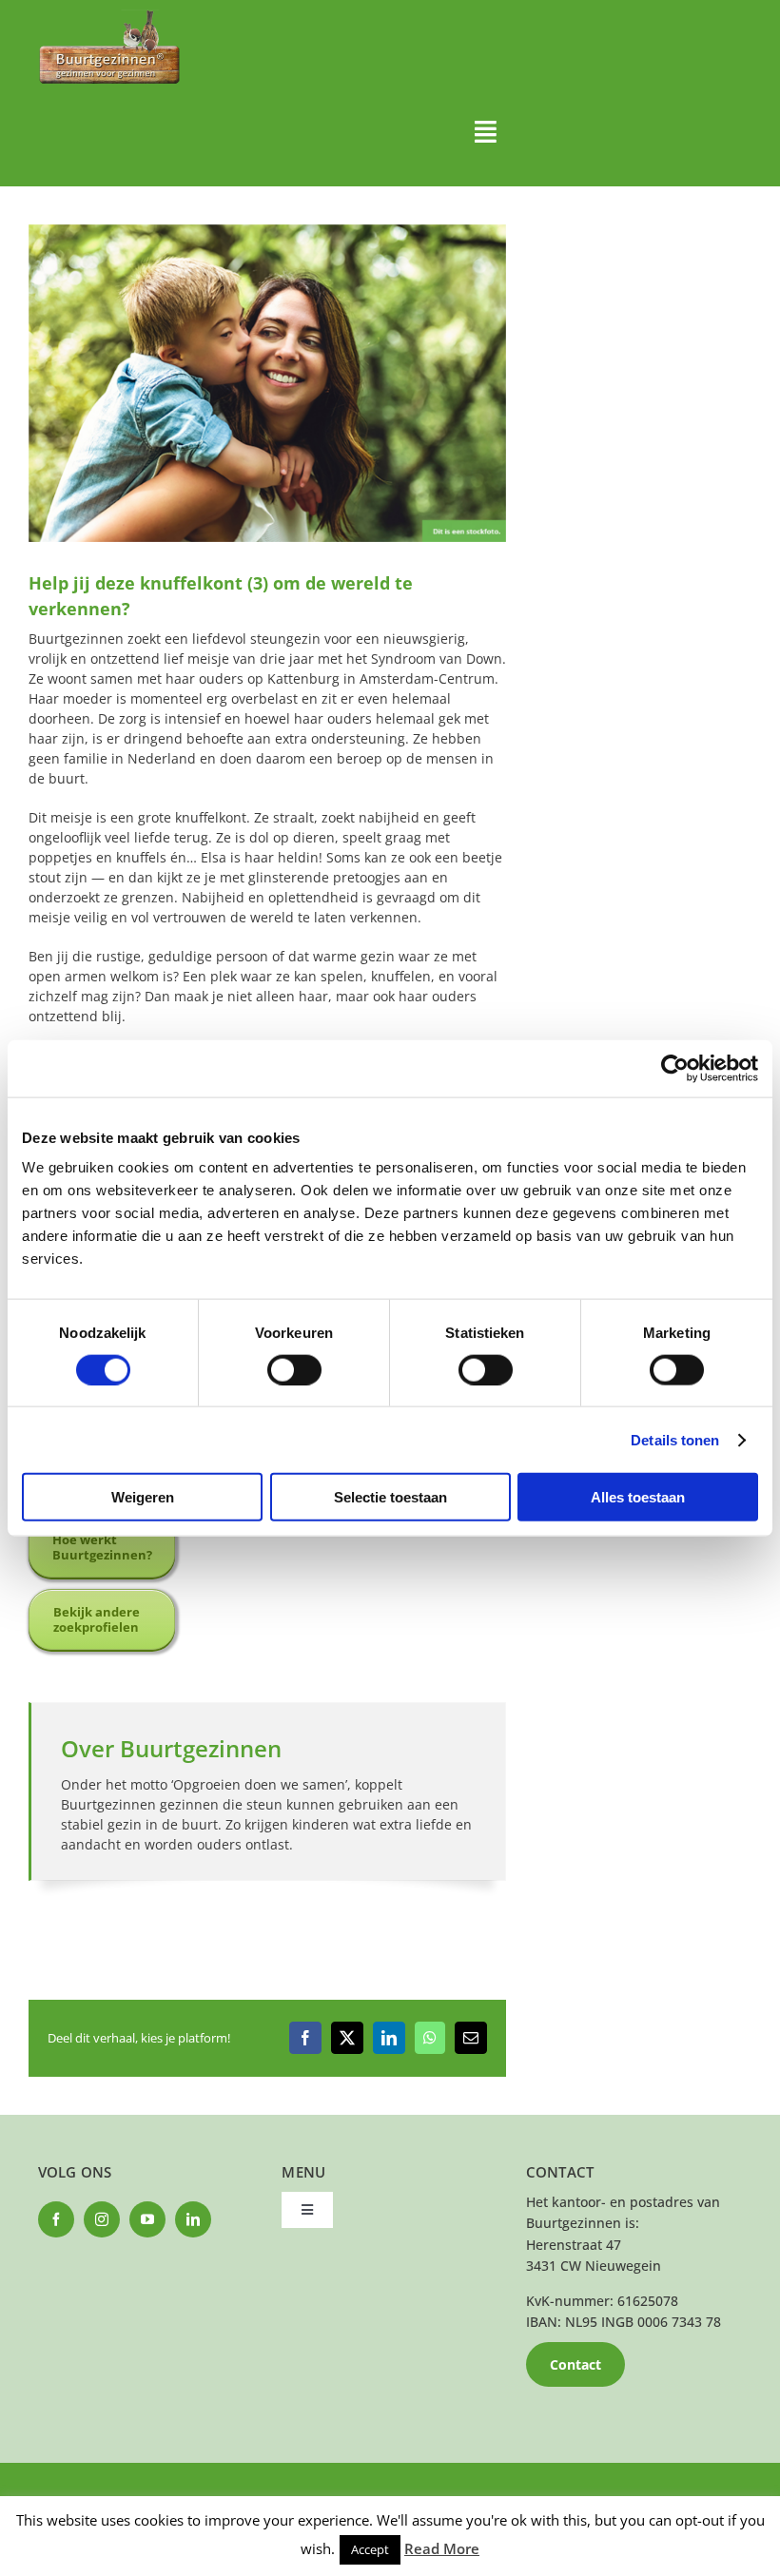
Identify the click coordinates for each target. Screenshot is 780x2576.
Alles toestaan (638, 1497)
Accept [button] (370, 2549)
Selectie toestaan (390, 1497)
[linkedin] (193, 2219)
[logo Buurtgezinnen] (109, 16)
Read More (442, 2548)
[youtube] (147, 2219)
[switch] (294, 1369)
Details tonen (675, 1439)
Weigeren (143, 1497)
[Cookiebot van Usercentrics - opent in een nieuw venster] (675, 1068)
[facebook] (56, 2219)
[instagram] (102, 2219)
